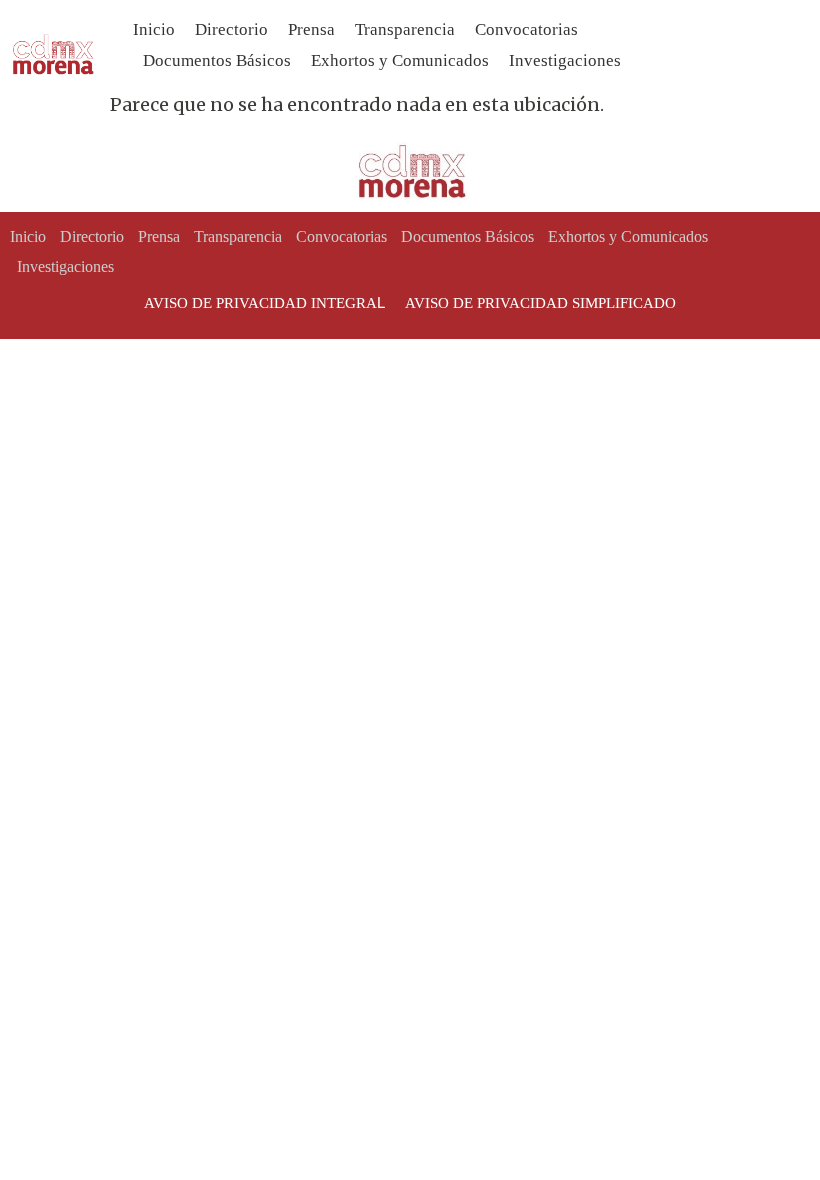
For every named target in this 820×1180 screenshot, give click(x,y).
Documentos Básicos (217, 60)
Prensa (311, 29)
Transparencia (405, 29)
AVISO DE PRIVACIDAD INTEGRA (260, 303)
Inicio (154, 29)
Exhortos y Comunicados (400, 60)
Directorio (231, 29)
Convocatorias (526, 29)
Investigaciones (565, 60)
